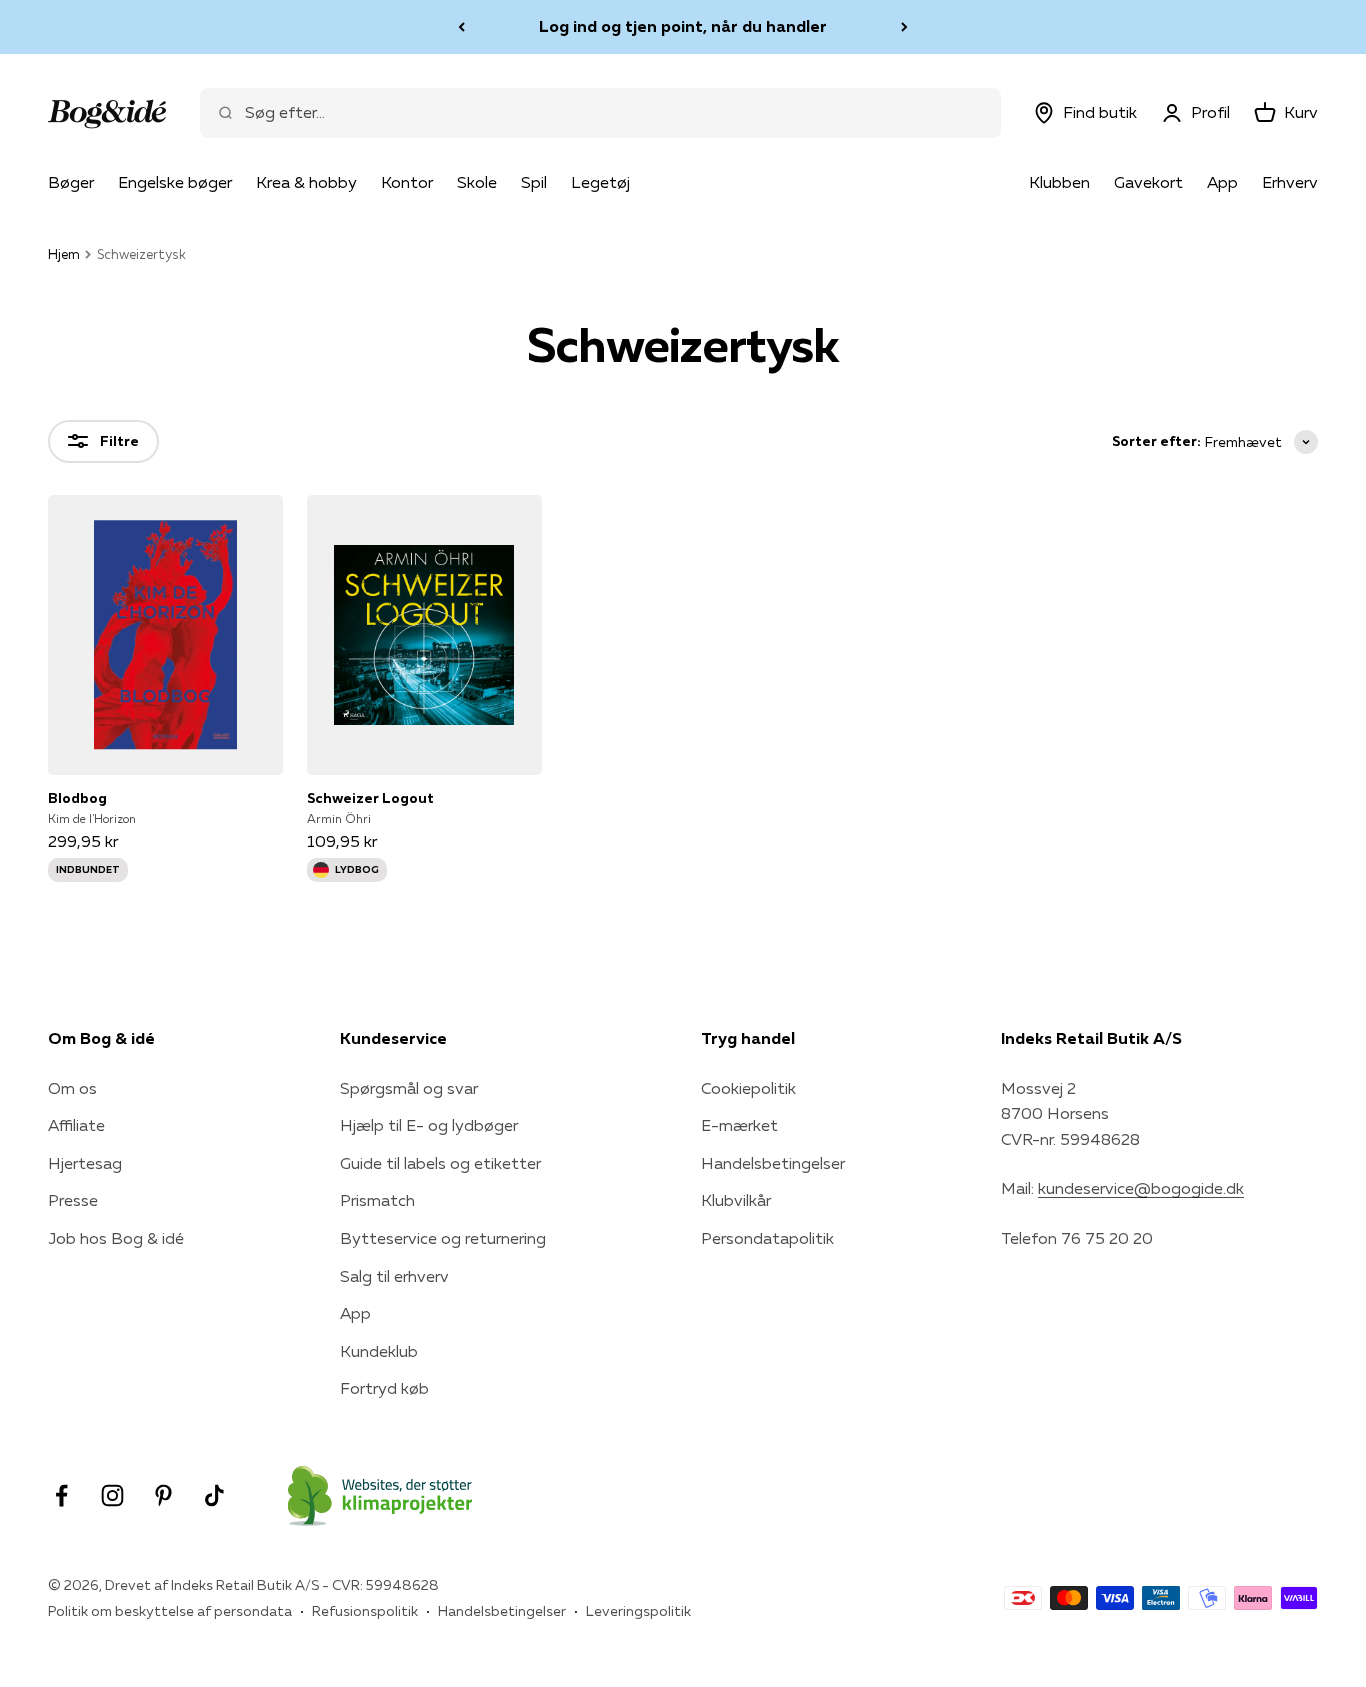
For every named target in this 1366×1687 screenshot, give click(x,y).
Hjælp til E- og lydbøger (429, 1125)
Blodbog (77, 798)
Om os (72, 1088)
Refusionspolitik (365, 1611)
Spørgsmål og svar (409, 1088)
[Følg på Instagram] (112, 1495)
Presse (73, 1200)
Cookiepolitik (748, 1088)
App (1222, 182)
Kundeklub (379, 1351)
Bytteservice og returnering (443, 1238)
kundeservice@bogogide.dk (1141, 1188)
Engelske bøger (175, 182)
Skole (477, 182)
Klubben (1059, 182)
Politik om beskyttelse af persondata (170, 1611)
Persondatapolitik (767, 1238)
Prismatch (377, 1200)
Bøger (71, 182)
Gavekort (1148, 182)
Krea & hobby (306, 182)
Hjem (64, 254)
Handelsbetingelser (773, 1163)
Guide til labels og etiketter (440, 1163)
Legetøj (600, 182)
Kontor (407, 182)
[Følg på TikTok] (214, 1495)
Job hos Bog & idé (116, 1238)
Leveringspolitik (638, 1611)
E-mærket (739, 1125)
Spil (534, 182)
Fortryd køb (384, 1388)
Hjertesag (85, 1163)
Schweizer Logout (370, 798)
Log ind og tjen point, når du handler (683, 26)
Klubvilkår (736, 1200)
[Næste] (904, 27)
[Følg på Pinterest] (163, 1495)
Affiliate (76, 1125)
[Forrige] (461, 27)
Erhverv (1290, 182)
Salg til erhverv (394, 1276)
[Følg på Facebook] (61, 1495)
